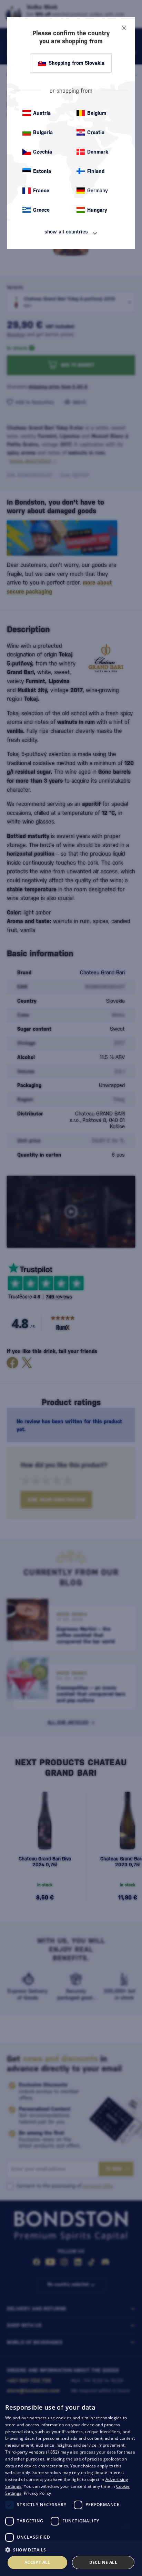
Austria (42, 113)
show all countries (67, 232)
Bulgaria (43, 132)
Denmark (98, 152)
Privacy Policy (37, 2493)
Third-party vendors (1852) (32, 2452)
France (41, 190)
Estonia (42, 171)
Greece (41, 210)
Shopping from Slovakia (77, 63)
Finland (96, 171)
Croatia (96, 132)
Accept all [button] (37, 2562)
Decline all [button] (103, 2562)
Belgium (97, 113)
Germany (98, 190)
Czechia (43, 152)
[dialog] (71, 2486)
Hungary (97, 210)
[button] (71, 2549)
